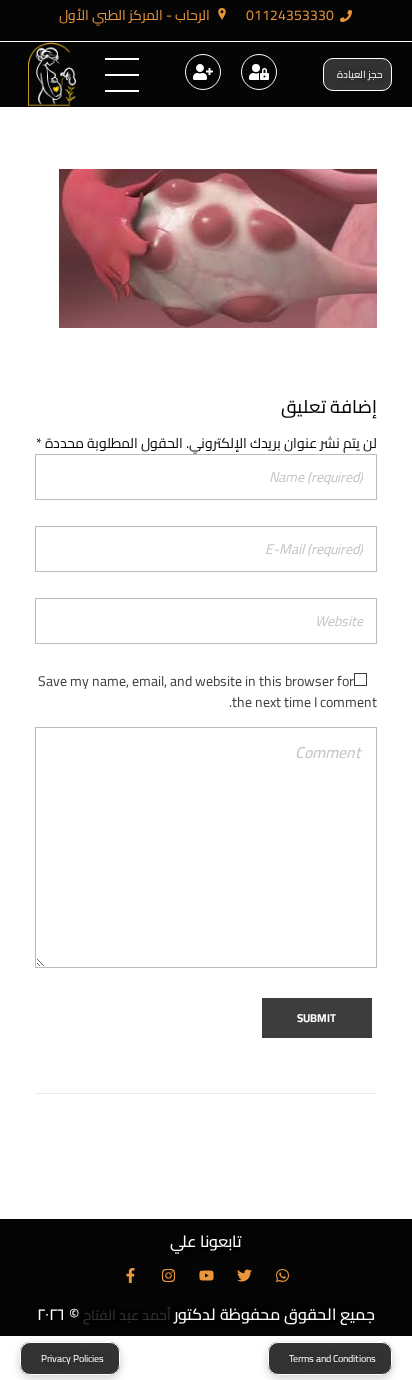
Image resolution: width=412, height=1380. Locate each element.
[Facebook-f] (130, 1275)
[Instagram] (168, 1275)
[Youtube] (206, 1275)
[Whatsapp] (282, 1275)
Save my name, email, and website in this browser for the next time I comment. (207, 691)
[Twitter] (244, 1275)
